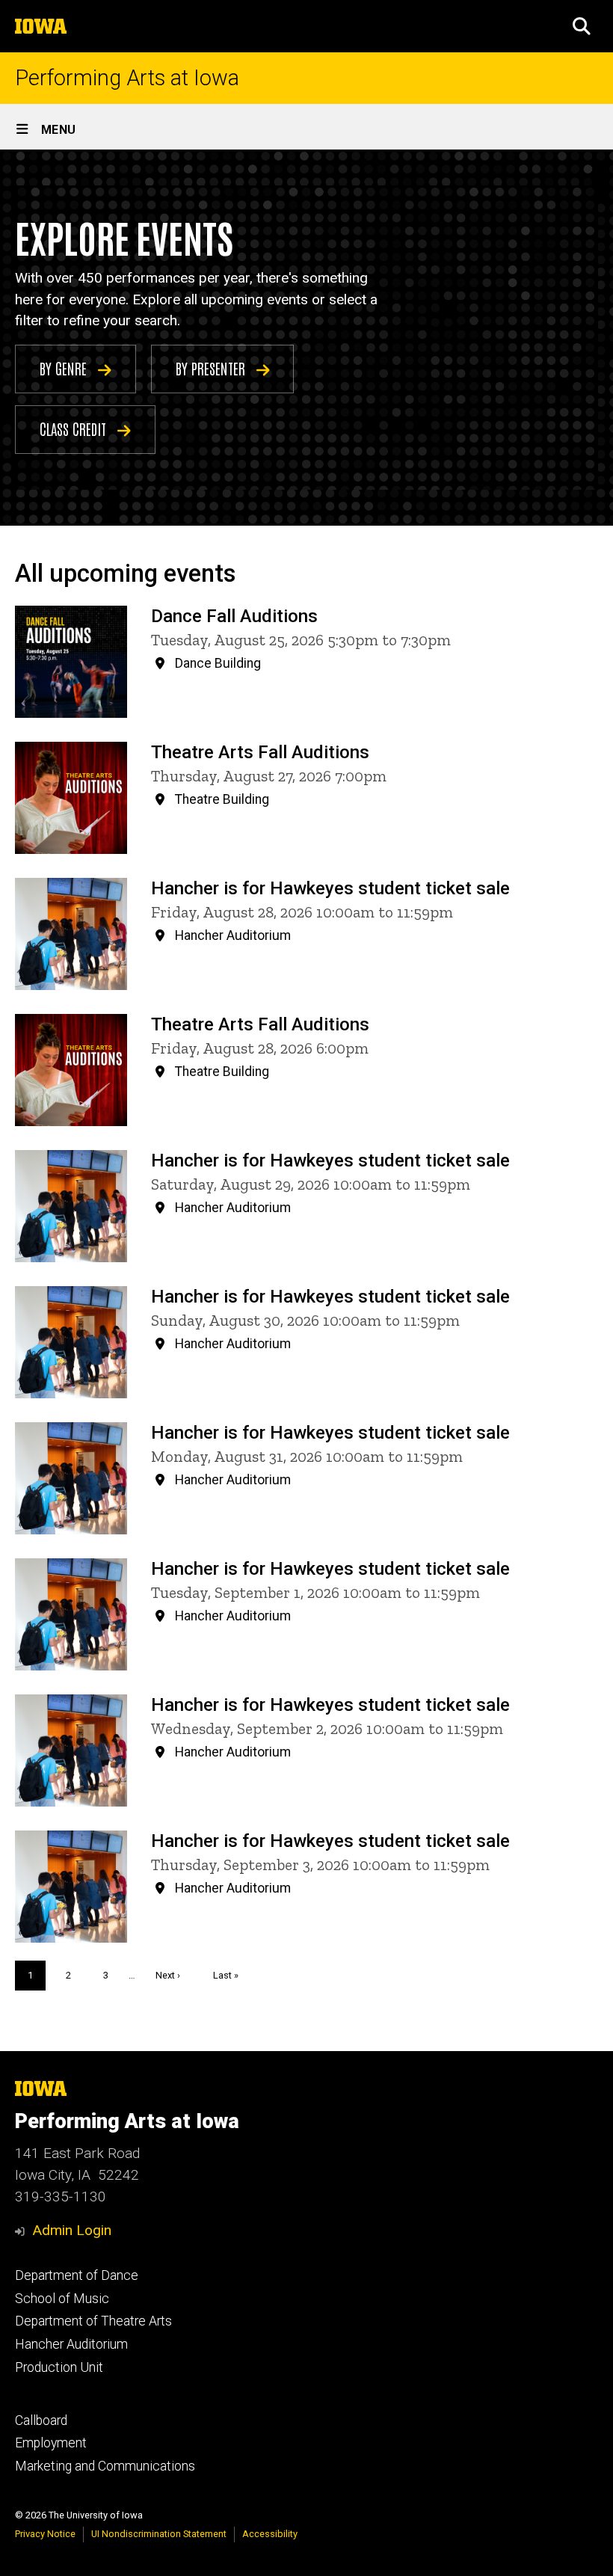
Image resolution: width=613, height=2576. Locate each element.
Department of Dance (77, 2275)
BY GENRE (65, 368)
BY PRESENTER (212, 368)
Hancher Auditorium (71, 2344)
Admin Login (72, 2230)
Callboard (41, 2420)
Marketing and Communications (105, 2466)
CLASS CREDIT (75, 428)
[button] (582, 26)
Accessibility (270, 2534)
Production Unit (59, 2367)
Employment (51, 2443)
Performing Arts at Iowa (127, 78)
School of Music (62, 2299)
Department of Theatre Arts (93, 2321)
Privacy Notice (45, 2534)
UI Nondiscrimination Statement (159, 2534)
